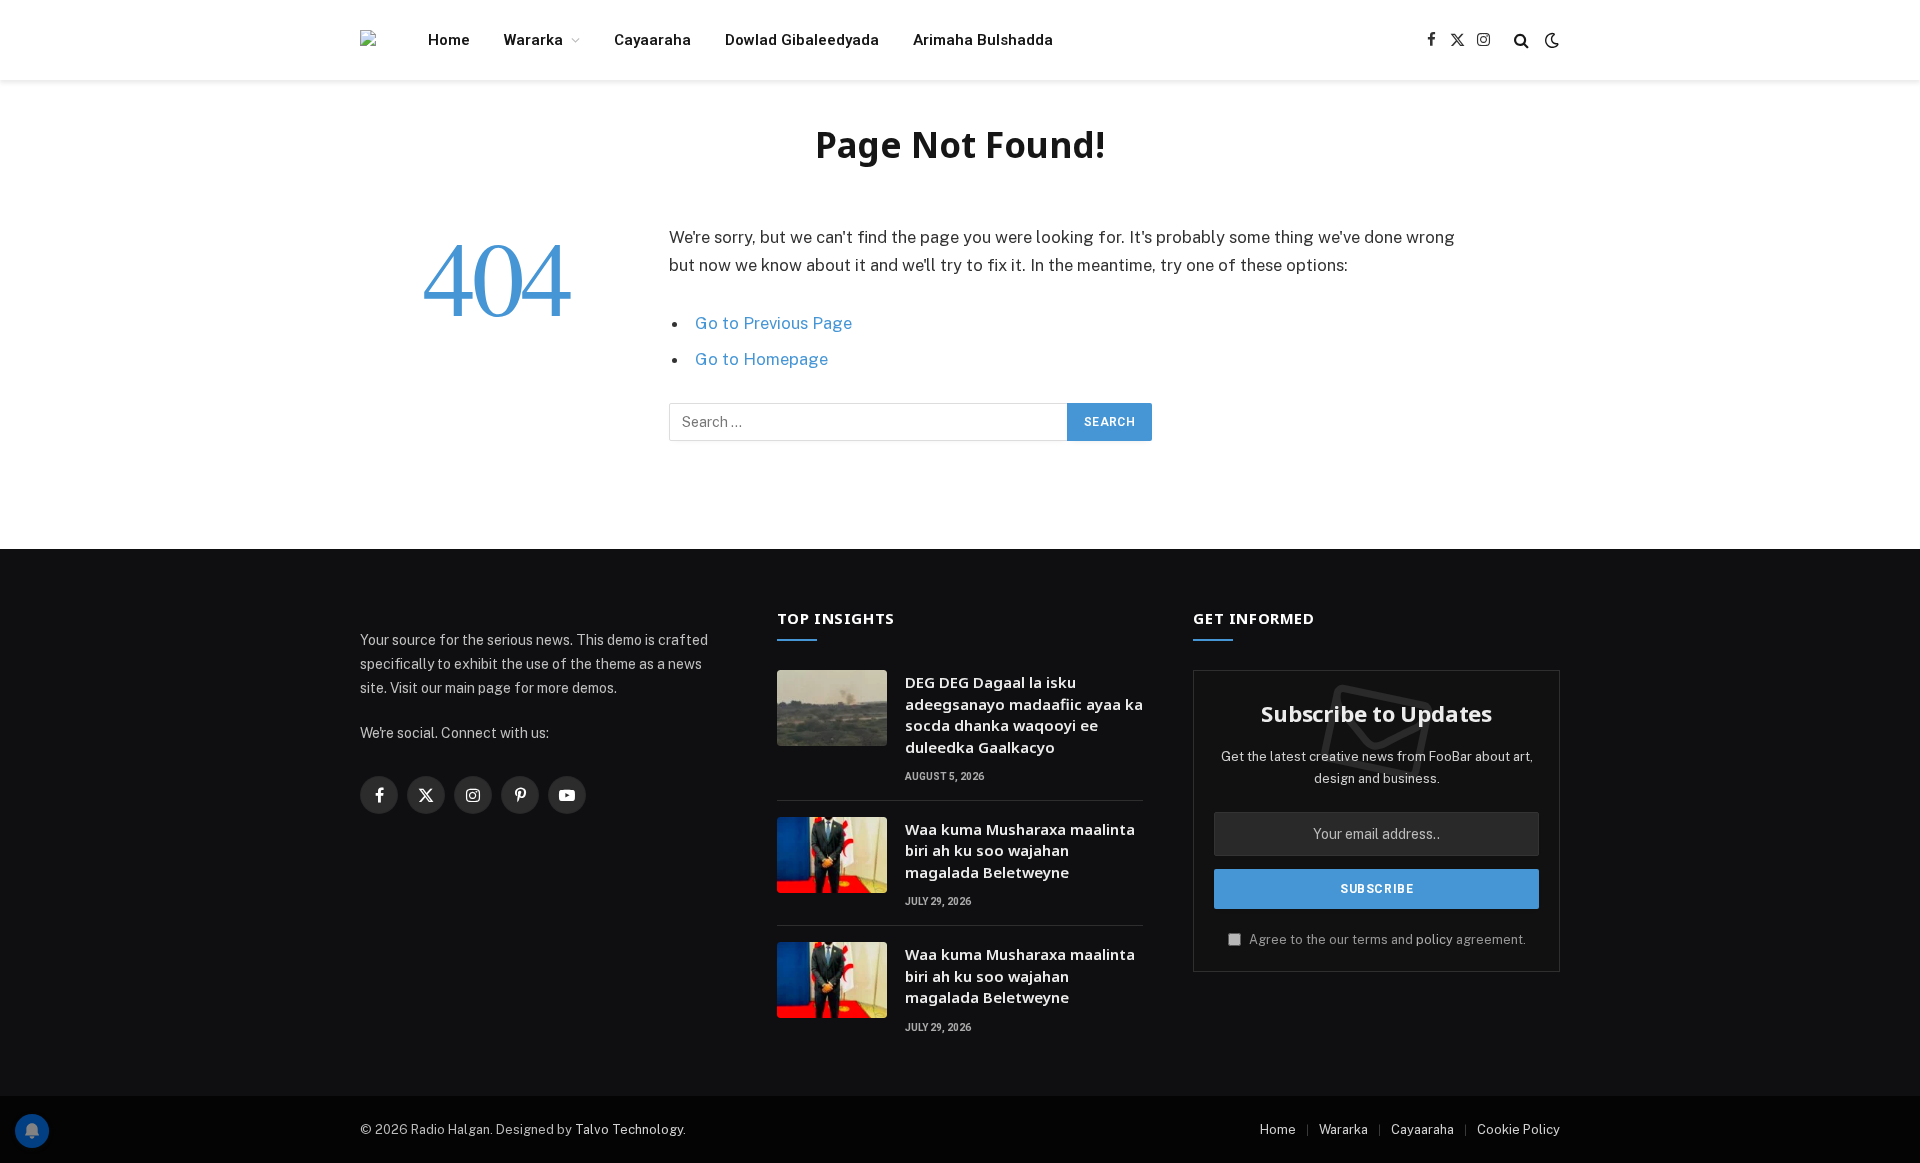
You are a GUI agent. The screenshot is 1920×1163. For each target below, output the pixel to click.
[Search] (1521, 40)
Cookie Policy (1518, 1129)
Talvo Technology (629, 1129)
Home (449, 40)
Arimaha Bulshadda (983, 40)
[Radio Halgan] (368, 40)
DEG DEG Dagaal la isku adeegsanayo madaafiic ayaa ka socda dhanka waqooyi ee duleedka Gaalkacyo (1024, 714)
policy (1434, 939)
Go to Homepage (761, 359)
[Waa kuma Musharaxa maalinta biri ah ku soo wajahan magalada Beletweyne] (832, 855)
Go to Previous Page (773, 323)
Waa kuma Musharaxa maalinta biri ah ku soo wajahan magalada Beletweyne (1020, 850)
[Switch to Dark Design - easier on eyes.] (1550, 40)
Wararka (533, 40)
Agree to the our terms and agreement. (1386, 939)
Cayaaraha (652, 40)
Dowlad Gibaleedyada (802, 40)
